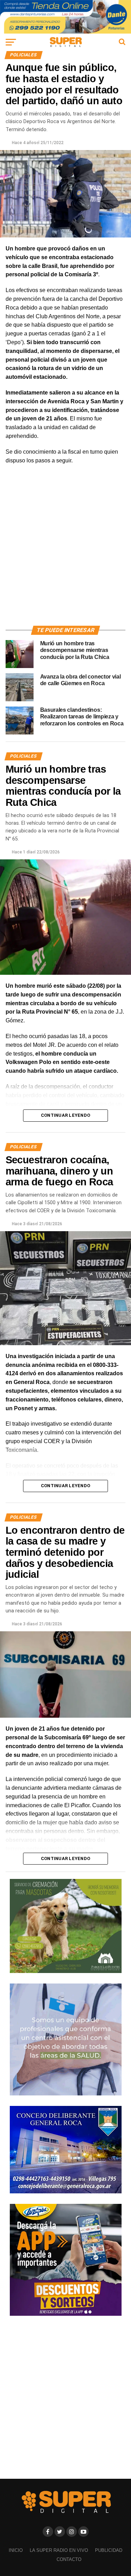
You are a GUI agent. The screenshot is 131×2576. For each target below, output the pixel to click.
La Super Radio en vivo (59, 2550)
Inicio (16, 2550)
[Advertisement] (65, 553)
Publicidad (109, 2550)
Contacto (69, 2559)
